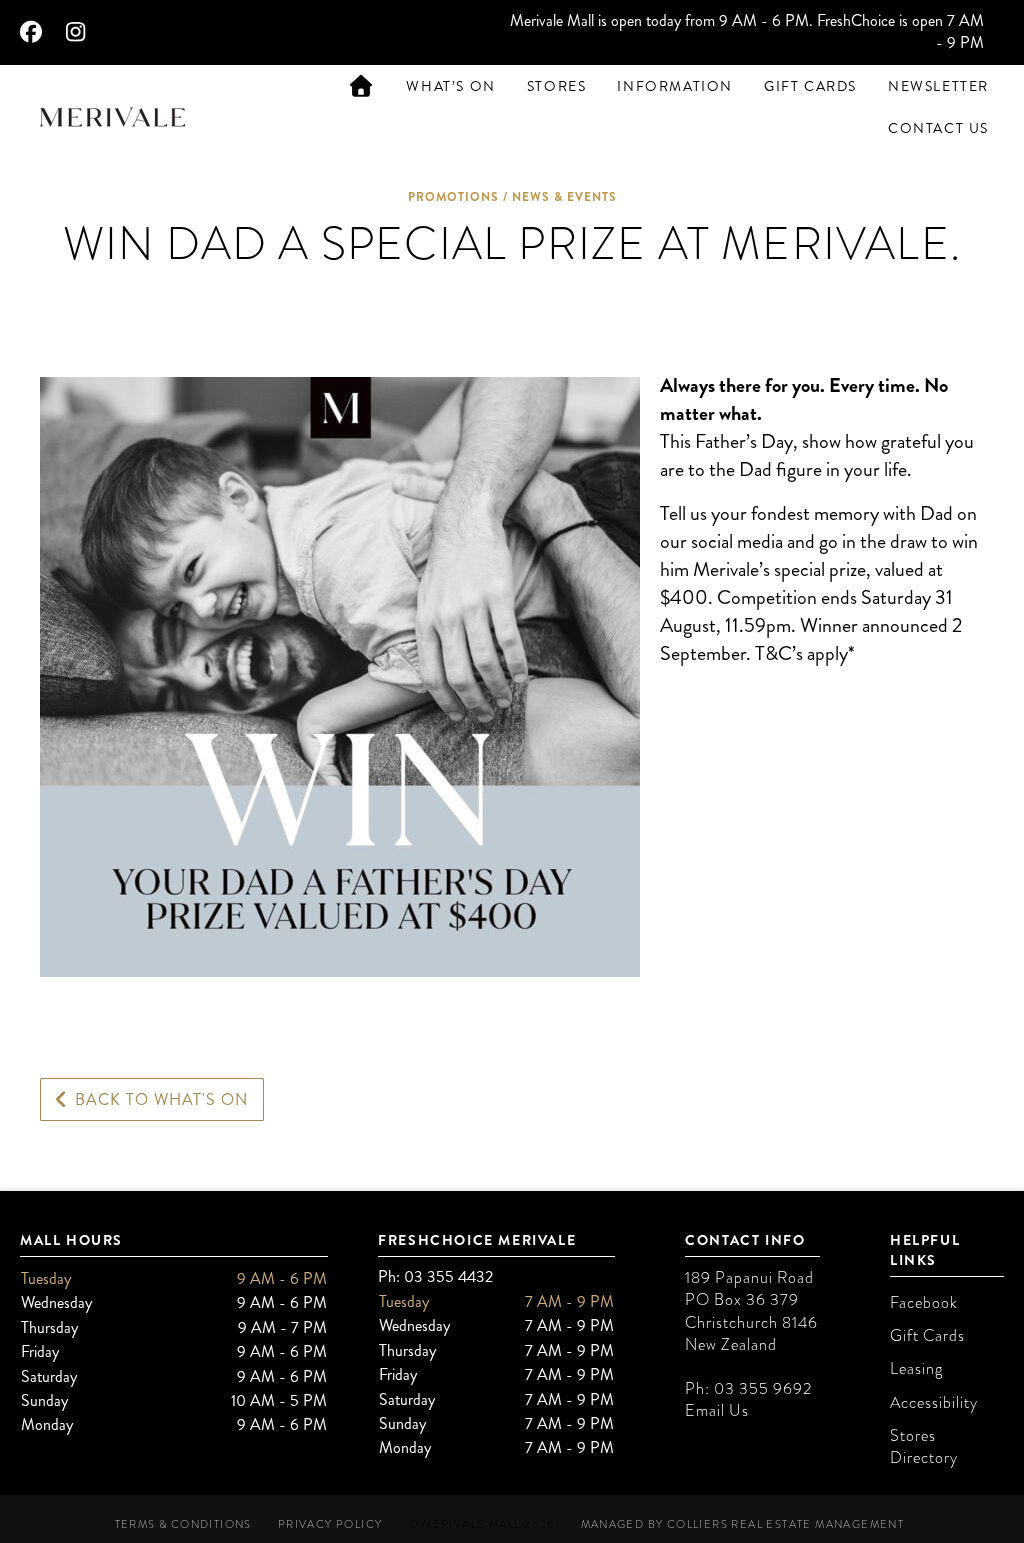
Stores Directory (924, 1447)
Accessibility (934, 1403)
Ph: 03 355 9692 (748, 1389)
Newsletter (938, 86)
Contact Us (938, 128)
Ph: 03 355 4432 (435, 1276)
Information (675, 86)
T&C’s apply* (805, 653)
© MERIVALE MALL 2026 (482, 1524)
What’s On (450, 86)
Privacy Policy (330, 1524)
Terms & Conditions (183, 1524)
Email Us (717, 1411)
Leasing (916, 1369)
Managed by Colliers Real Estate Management (743, 1524)
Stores (557, 86)
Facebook (924, 1303)
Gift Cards (810, 86)
